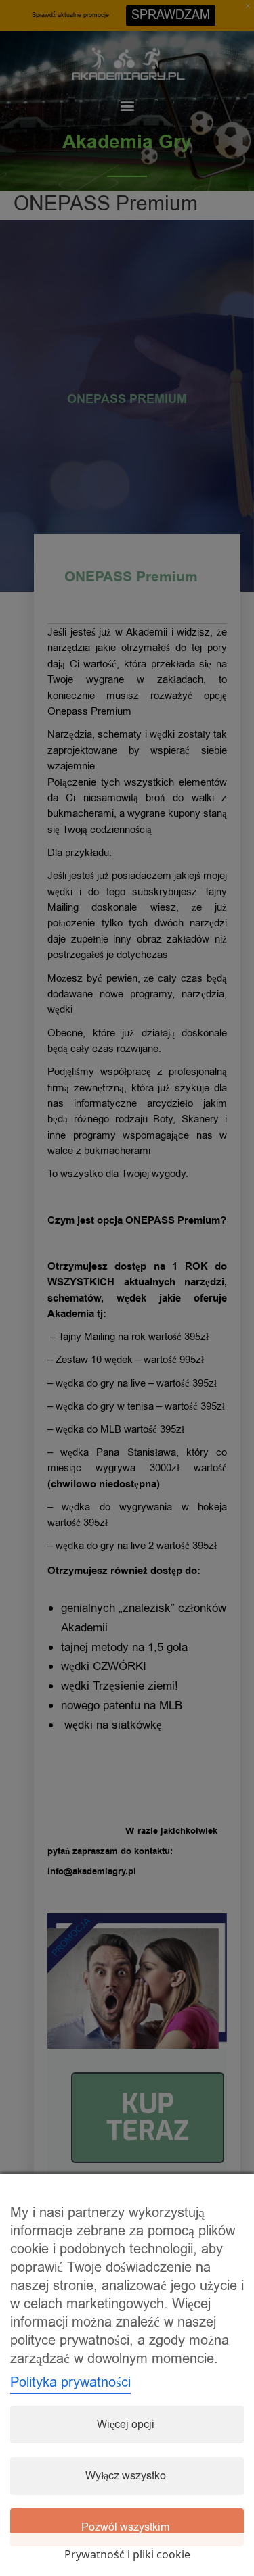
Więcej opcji (126, 2425)
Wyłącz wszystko (126, 2476)
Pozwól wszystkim (125, 2527)
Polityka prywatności (70, 2382)
